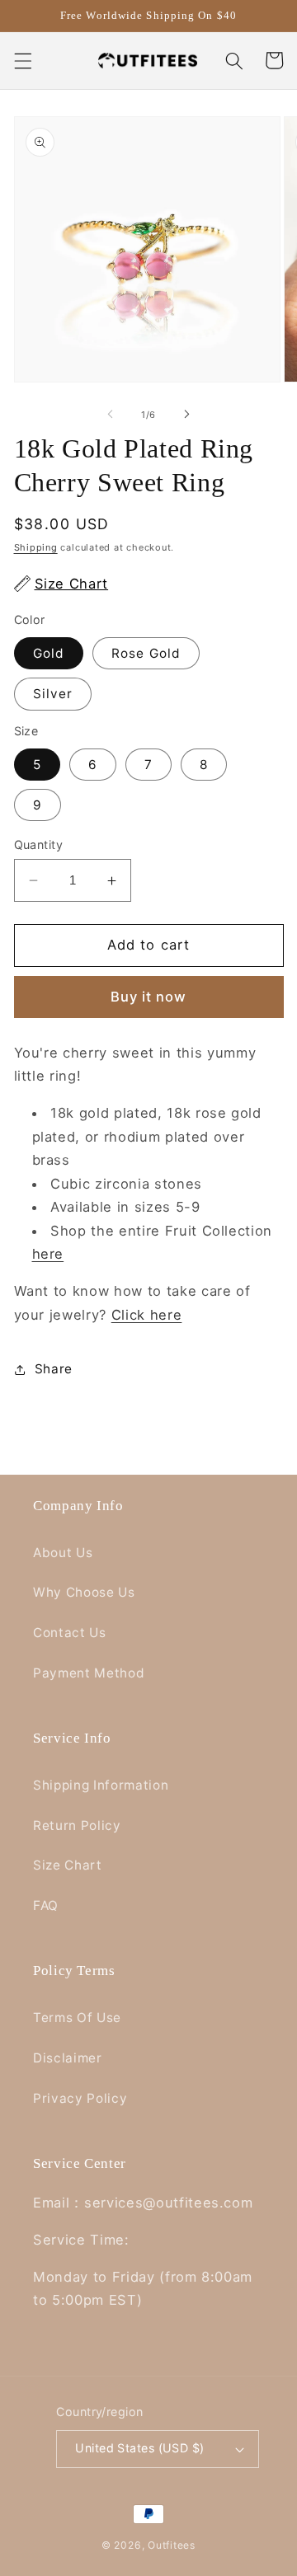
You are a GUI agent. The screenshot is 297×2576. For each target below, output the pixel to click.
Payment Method (89, 1673)
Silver (53, 694)
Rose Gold (146, 653)
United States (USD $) (139, 2448)
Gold (49, 653)
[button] (22, 60)
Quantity (39, 845)
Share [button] (54, 1369)
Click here (147, 1315)
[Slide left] (111, 415)
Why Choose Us (84, 1592)
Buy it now (149, 997)
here (48, 1254)
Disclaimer (68, 2058)
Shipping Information (101, 1785)
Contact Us (70, 1633)
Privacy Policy (80, 2098)
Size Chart (68, 1865)
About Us (63, 1553)
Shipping (36, 547)
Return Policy (77, 1825)
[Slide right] (186, 415)
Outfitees (172, 2545)
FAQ (46, 1905)
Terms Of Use (77, 2018)
